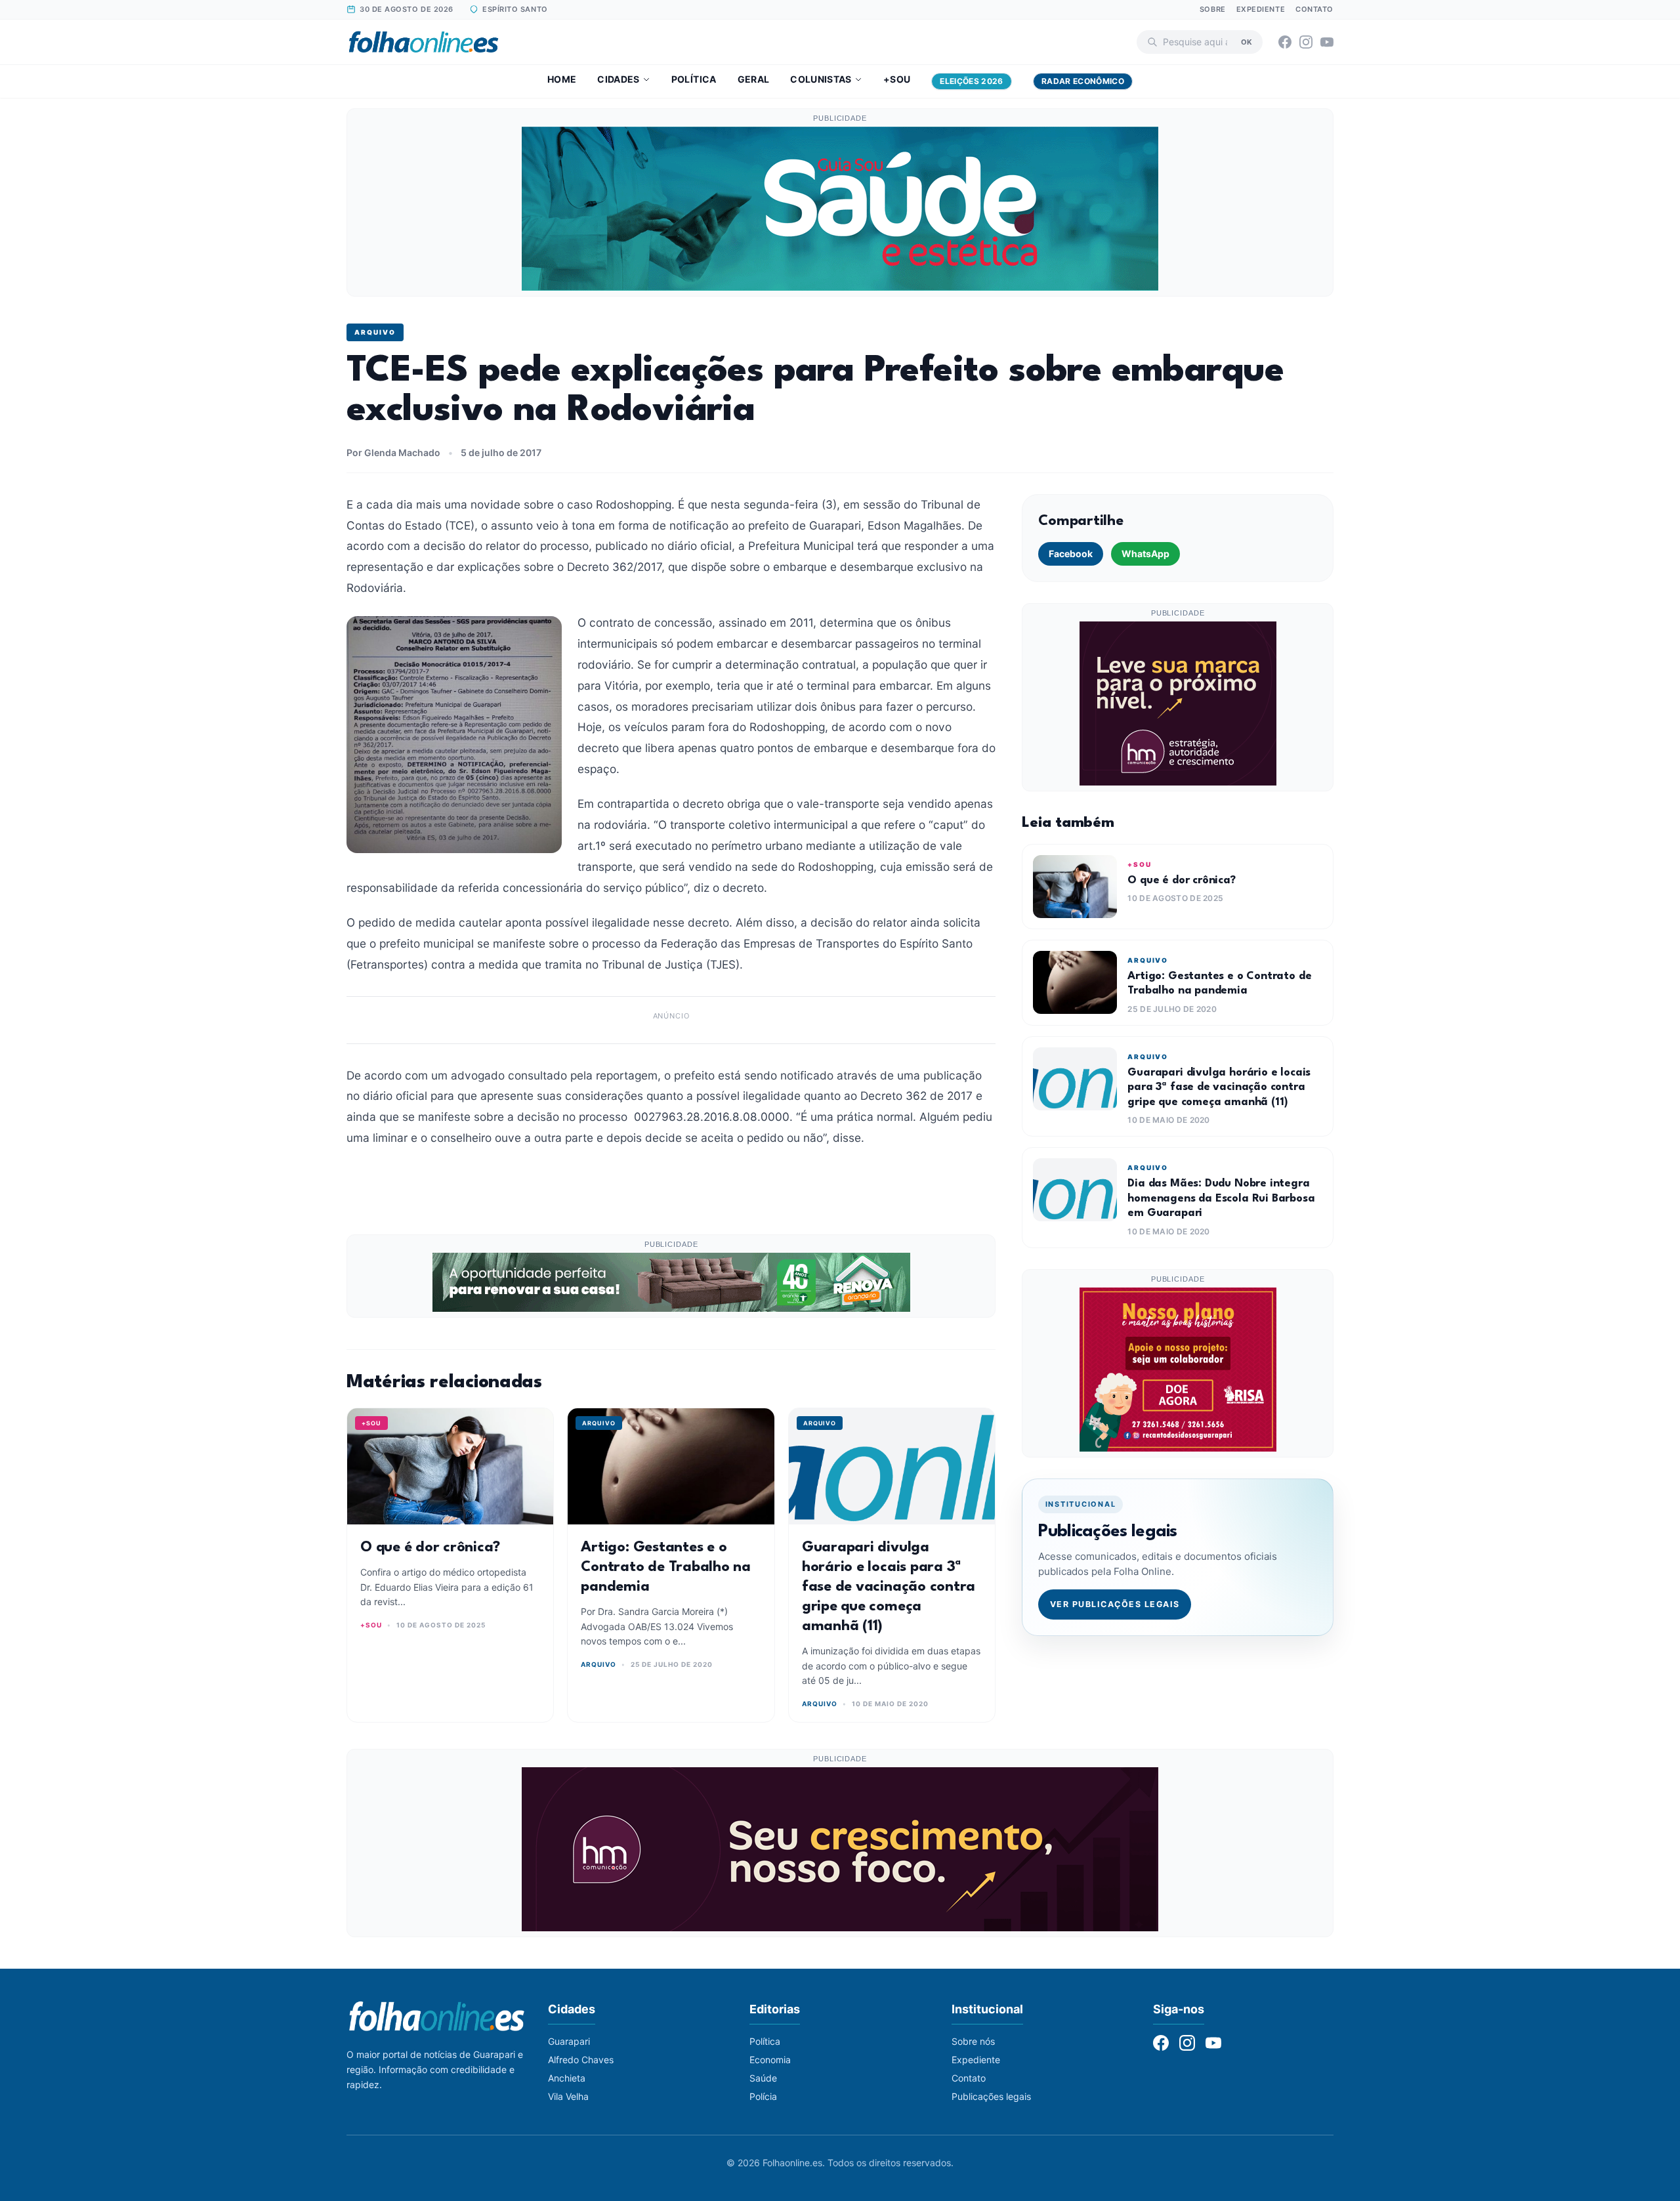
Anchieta (567, 2078)
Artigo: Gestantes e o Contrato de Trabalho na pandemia (665, 1567)
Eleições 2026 (972, 81)
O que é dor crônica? (430, 1547)
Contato (1314, 9)
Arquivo (375, 332)
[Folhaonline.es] (424, 42)
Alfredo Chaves (581, 2060)
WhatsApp (1145, 554)
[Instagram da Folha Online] (1306, 42)
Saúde (763, 2078)
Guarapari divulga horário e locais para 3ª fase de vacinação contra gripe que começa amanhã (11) (889, 1587)
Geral (754, 79)
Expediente (1261, 9)
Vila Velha (568, 2096)
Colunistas (821, 79)
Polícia (763, 2096)
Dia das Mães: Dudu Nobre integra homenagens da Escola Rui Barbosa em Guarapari (1221, 1198)
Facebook (1071, 554)
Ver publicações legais (1115, 1604)
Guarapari (569, 2041)
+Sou (897, 79)
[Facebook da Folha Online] (1285, 42)
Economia (770, 2060)
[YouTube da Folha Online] (1327, 42)
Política (694, 79)
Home (562, 79)
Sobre (1213, 9)
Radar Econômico (1083, 81)
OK (1247, 41)
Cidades (618, 79)
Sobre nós (973, 2041)
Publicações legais (991, 2096)
